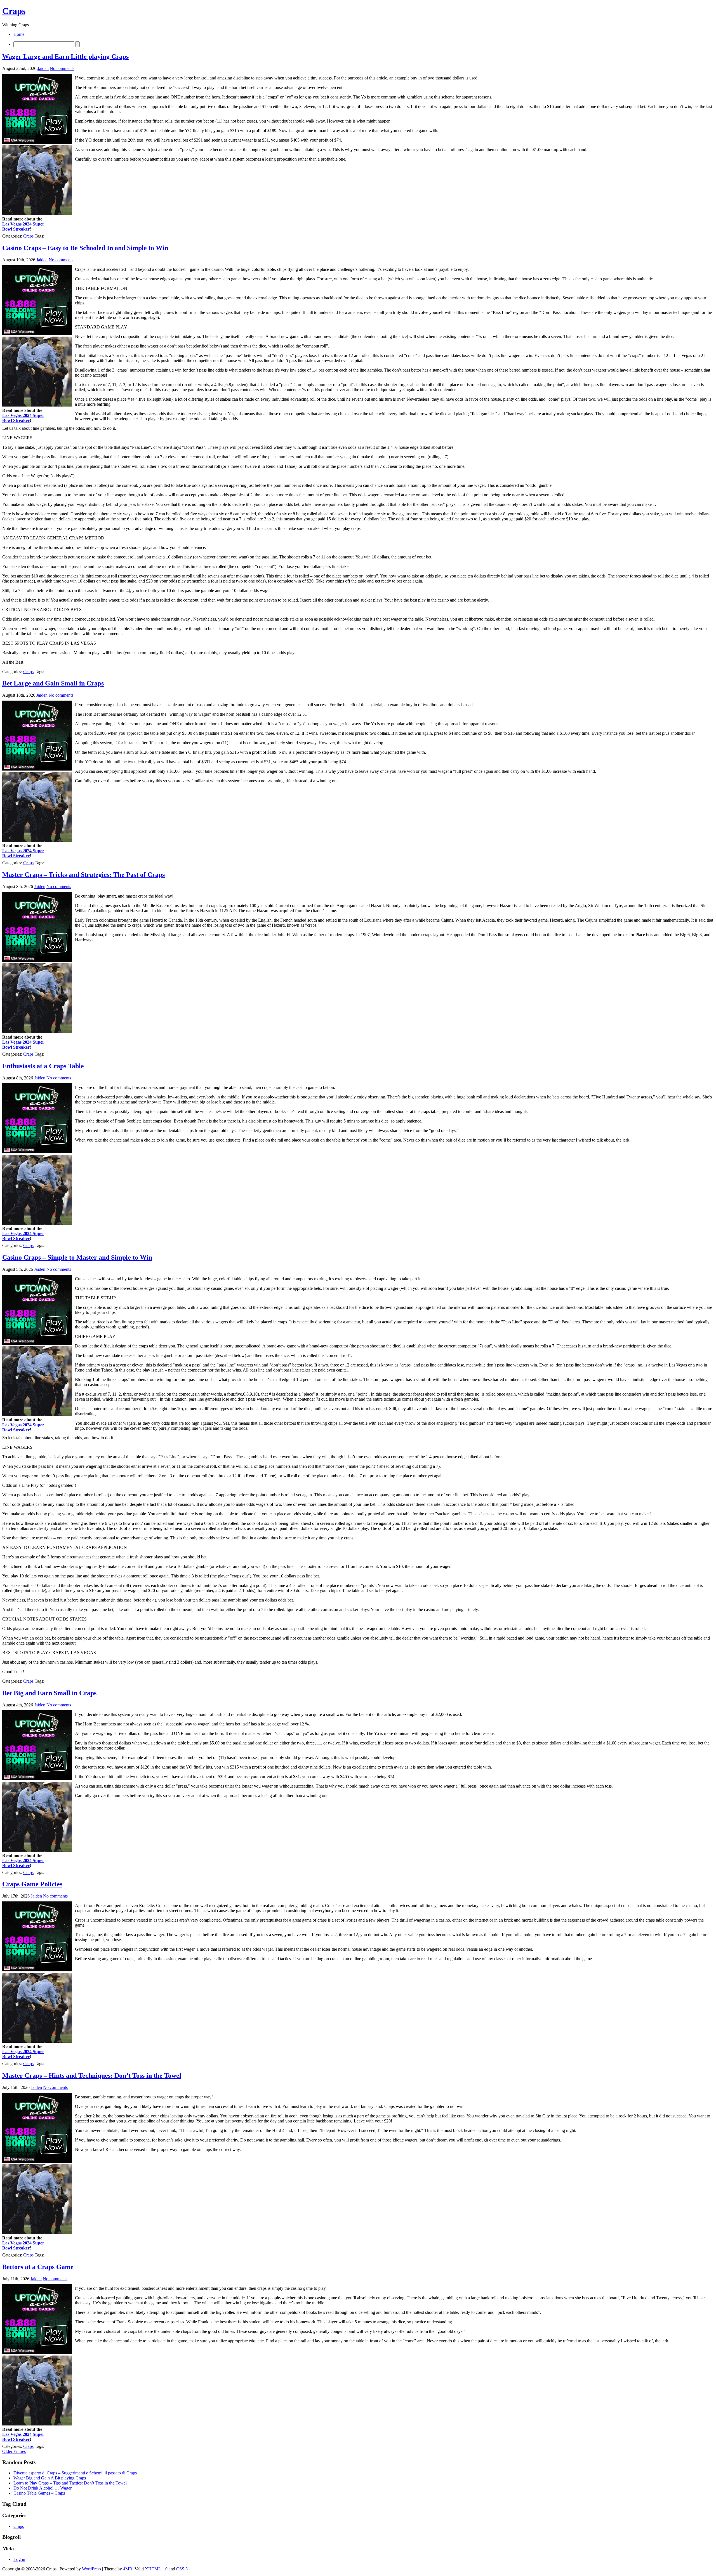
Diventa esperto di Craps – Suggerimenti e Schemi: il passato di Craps (75, 2473)
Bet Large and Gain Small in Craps (53, 683)
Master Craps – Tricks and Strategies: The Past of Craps (83, 875)
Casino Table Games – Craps (39, 2493)
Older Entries (14, 2451)
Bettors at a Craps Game (38, 2267)
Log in (19, 2559)
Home (19, 34)
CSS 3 (182, 2569)
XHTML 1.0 (156, 2569)
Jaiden (43, 68)
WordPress (91, 2569)
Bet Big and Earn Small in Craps (49, 1693)
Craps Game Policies (32, 1884)
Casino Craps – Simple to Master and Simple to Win (77, 1257)
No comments (62, 68)
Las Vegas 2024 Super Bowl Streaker (23, 226)
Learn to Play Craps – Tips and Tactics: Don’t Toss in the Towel (70, 2483)
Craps (14, 11)
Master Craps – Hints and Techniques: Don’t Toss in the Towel (92, 2075)
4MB (128, 2569)
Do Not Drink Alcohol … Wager (43, 2488)
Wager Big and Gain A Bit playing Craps (50, 2478)
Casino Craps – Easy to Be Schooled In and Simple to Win (85, 248)
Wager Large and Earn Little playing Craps (65, 57)
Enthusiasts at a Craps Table (43, 1066)
